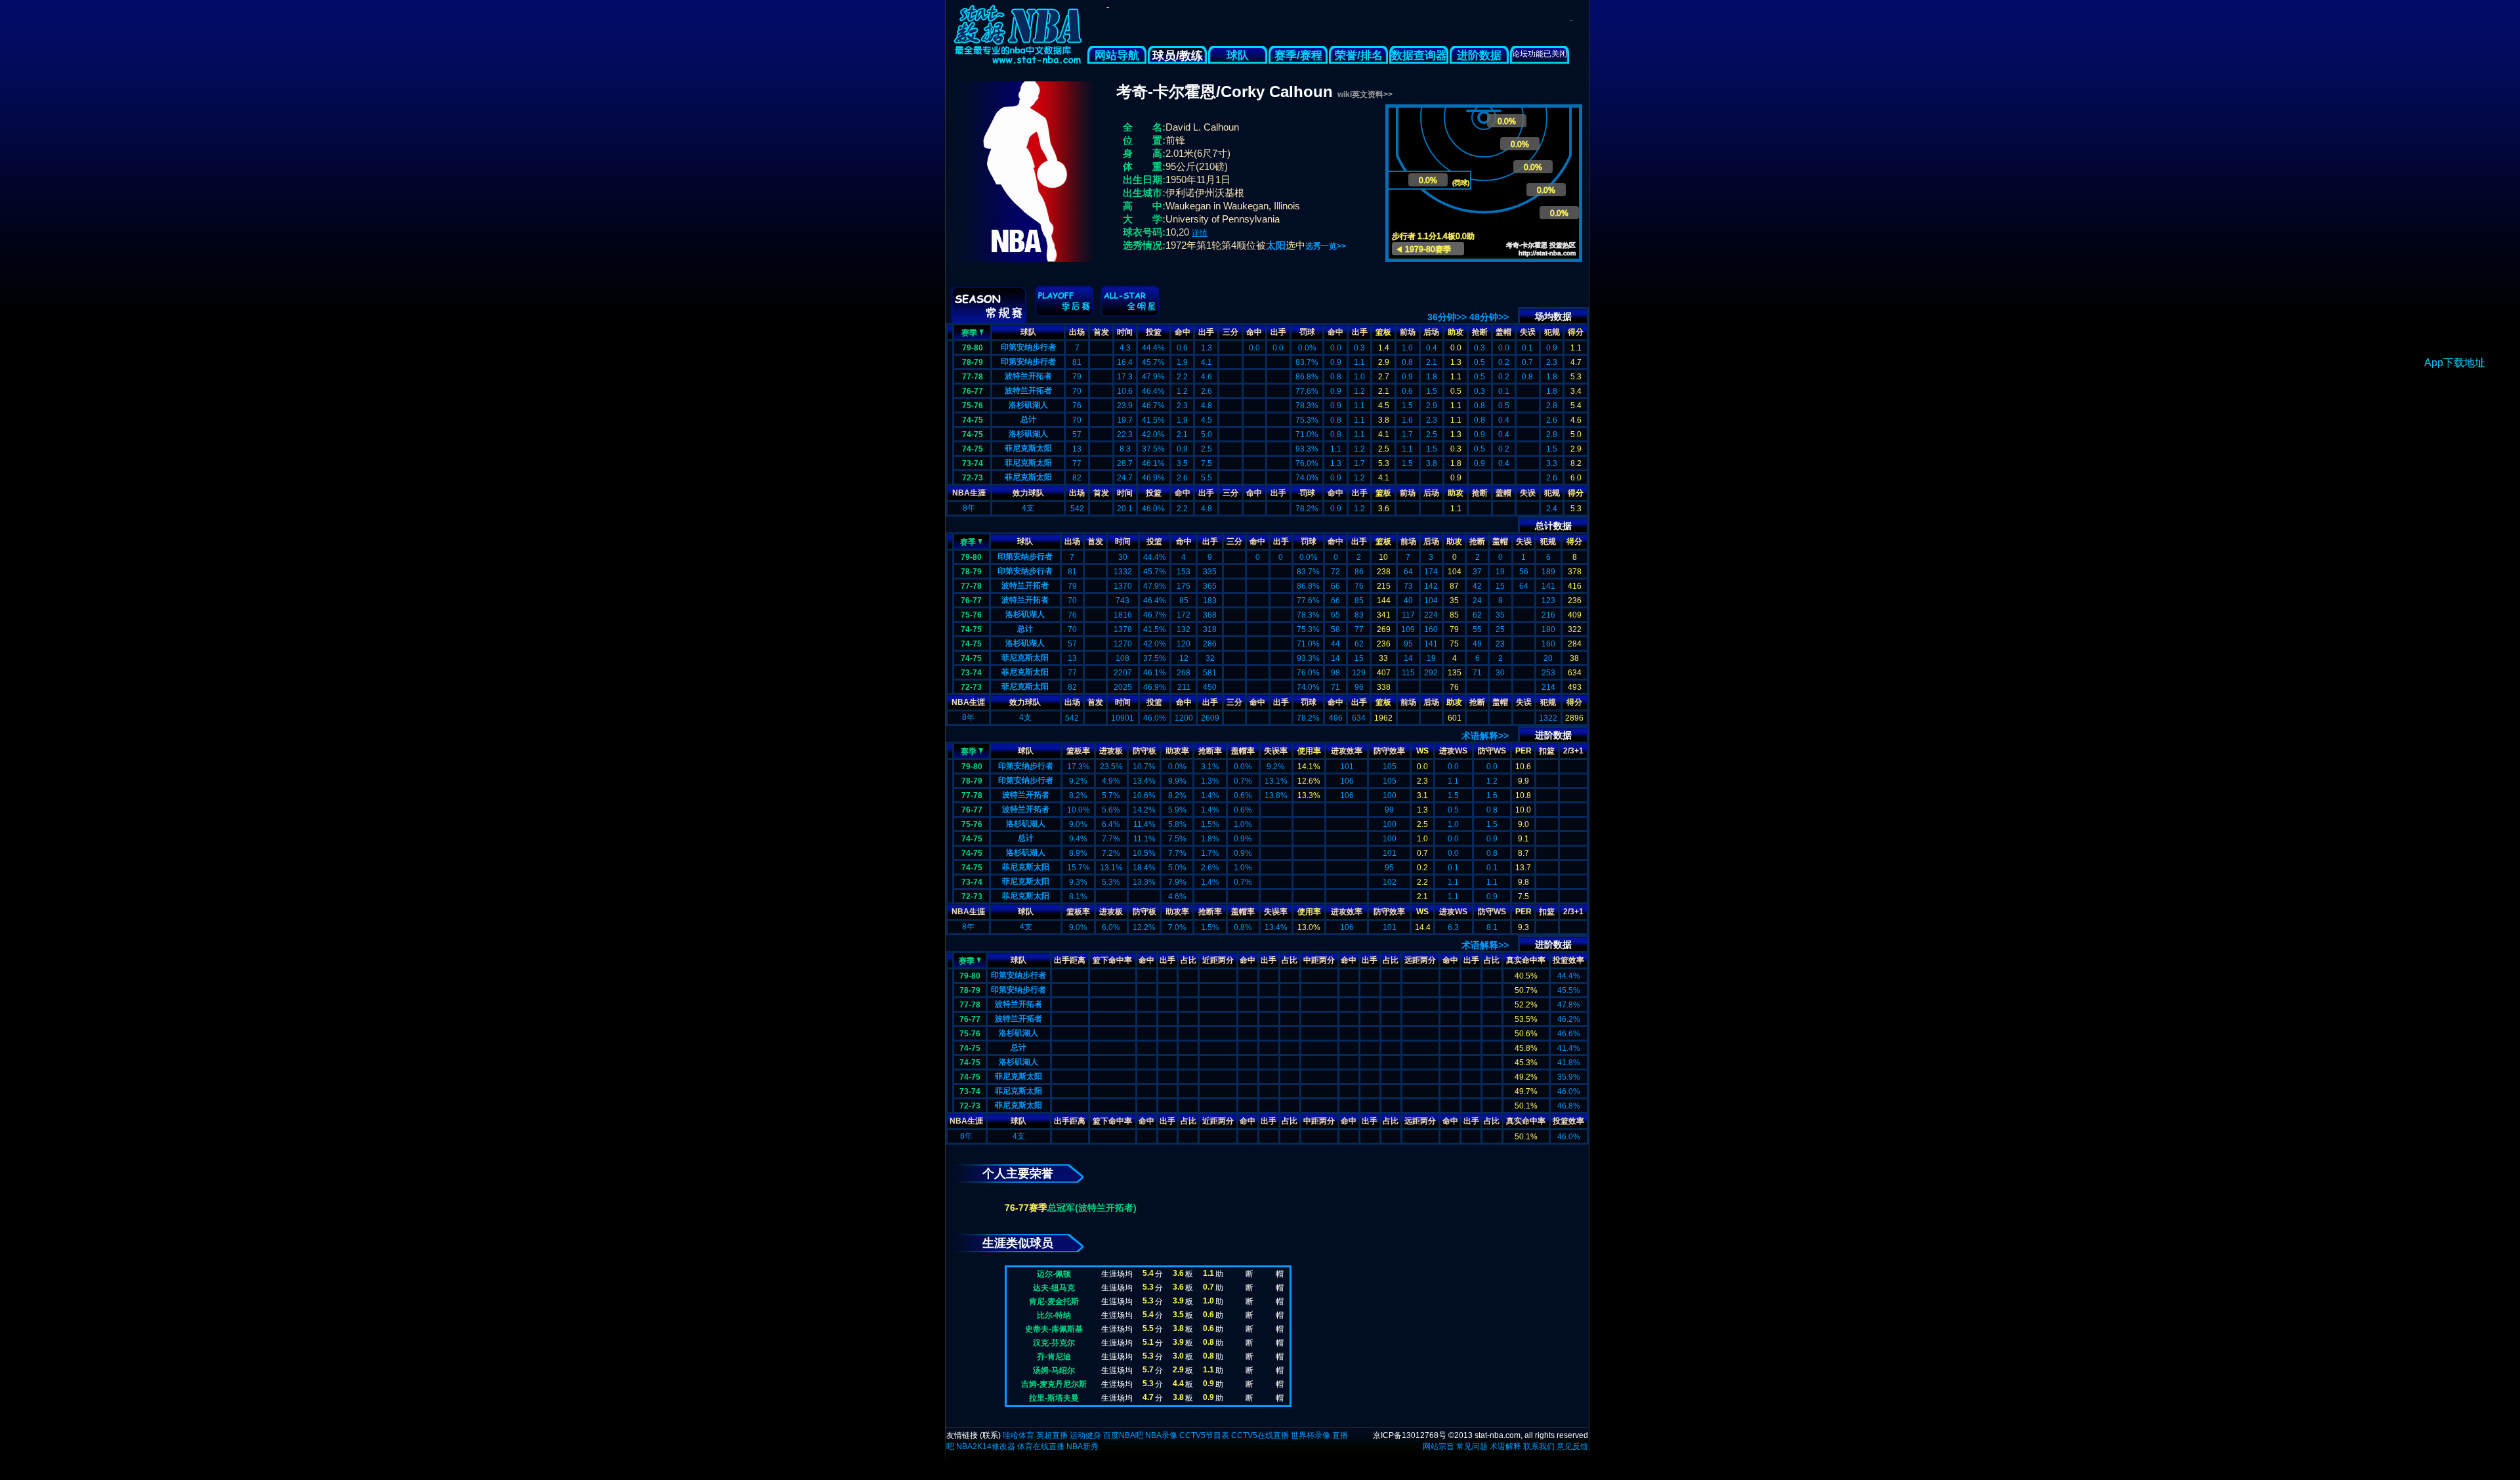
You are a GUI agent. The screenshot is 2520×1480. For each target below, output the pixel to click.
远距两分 (1420, 960)
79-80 (973, 348)
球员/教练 (1178, 56)
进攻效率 (1347, 751)
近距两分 (1218, 960)
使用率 (1309, 751)
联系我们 (1539, 1447)
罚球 (1307, 332)
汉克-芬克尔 (1054, 1343)
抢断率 (1210, 751)
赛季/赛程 (1298, 55)
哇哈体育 (1018, 1435)
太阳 (1276, 245)
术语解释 (1505, 1447)
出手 (1206, 332)
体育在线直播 (1041, 1447)
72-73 (973, 478)
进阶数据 (1479, 55)
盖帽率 (1243, 751)
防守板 (1144, 751)
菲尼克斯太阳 (1028, 448)
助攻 (1456, 332)
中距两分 (1319, 960)
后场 (1431, 332)
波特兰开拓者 (1028, 376)
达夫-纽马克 (1054, 1288)
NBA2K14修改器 (986, 1447)
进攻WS (1453, 751)
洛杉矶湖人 (1028, 405)
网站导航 (1117, 55)
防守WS (1492, 751)
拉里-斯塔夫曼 (1054, 1398)
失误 (1528, 332)
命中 (1183, 332)
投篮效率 (1568, 960)
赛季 (969, 333)
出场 (1077, 332)
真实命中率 (1526, 960)
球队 (1238, 55)
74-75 (973, 420)
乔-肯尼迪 (1054, 1357)
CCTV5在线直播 (1260, 1435)
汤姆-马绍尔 (1054, 1370)
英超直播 (1052, 1435)
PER (1523, 751)
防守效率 (1389, 751)
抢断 (1480, 332)
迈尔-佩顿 (1054, 1274)
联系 (990, 1435)
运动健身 (1085, 1435)
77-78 (973, 377)
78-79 (973, 362)
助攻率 (1177, 751)
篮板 (1383, 332)
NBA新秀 (1082, 1447)
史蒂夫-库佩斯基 (1054, 1329)
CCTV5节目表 (1204, 1435)
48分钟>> (1489, 317)
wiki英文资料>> (1365, 95)
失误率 (1276, 751)
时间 (1125, 332)
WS (1422, 751)
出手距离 (1070, 960)
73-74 (973, 463)
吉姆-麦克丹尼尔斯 (1054, 1384)
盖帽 (1503, 332)
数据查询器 (1419, 55)
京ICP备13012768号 (1410, 1435)
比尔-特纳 (1054, 1315)
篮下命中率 (1112, 960)
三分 (1230, 332)
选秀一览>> (1326, 246)
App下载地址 (2455, 363)
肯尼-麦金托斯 (1054, 1301)
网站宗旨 (1438, 1447)
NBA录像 (1161, 1435)
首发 (1101, 332)
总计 (1028, 419)
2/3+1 (1573, 751)
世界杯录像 (1311, 1435)
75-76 (973, 406)
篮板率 (1078, 751)
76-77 (973, 391)
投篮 (1154, 332)
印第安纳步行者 (1028, 347)
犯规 (1552, 332)
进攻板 (1111, 751)
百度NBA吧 (1123, 1435)
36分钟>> (1447, 317)
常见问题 (1472, 1447)
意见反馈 (1572, 1447)
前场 (1408, 332)
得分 (1576, 332)
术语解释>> (1485, 736)
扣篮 (1547, 751)
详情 (1200, 233)
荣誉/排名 (1359, 55)
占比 (1188, 960)
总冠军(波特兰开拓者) (1092, 1208)
